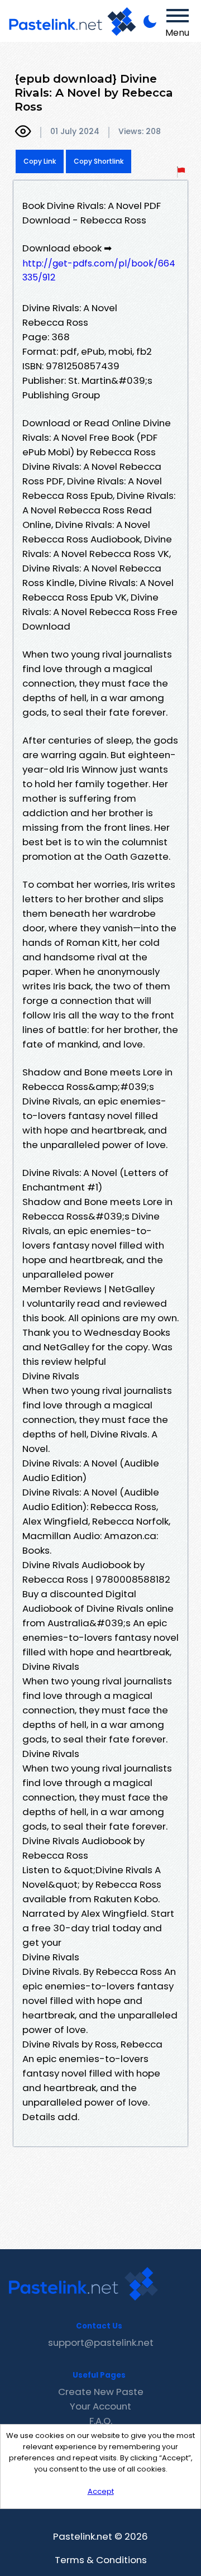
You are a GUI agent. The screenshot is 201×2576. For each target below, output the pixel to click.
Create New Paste (101, 2392)
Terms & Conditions (101, 2560)
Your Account (100, 2406)
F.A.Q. (101, 2421)
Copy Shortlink (99, 161)
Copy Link (40, 161)
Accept (101, 2491)
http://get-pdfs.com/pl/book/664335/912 (99, 270)
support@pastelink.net (101, 2342)
